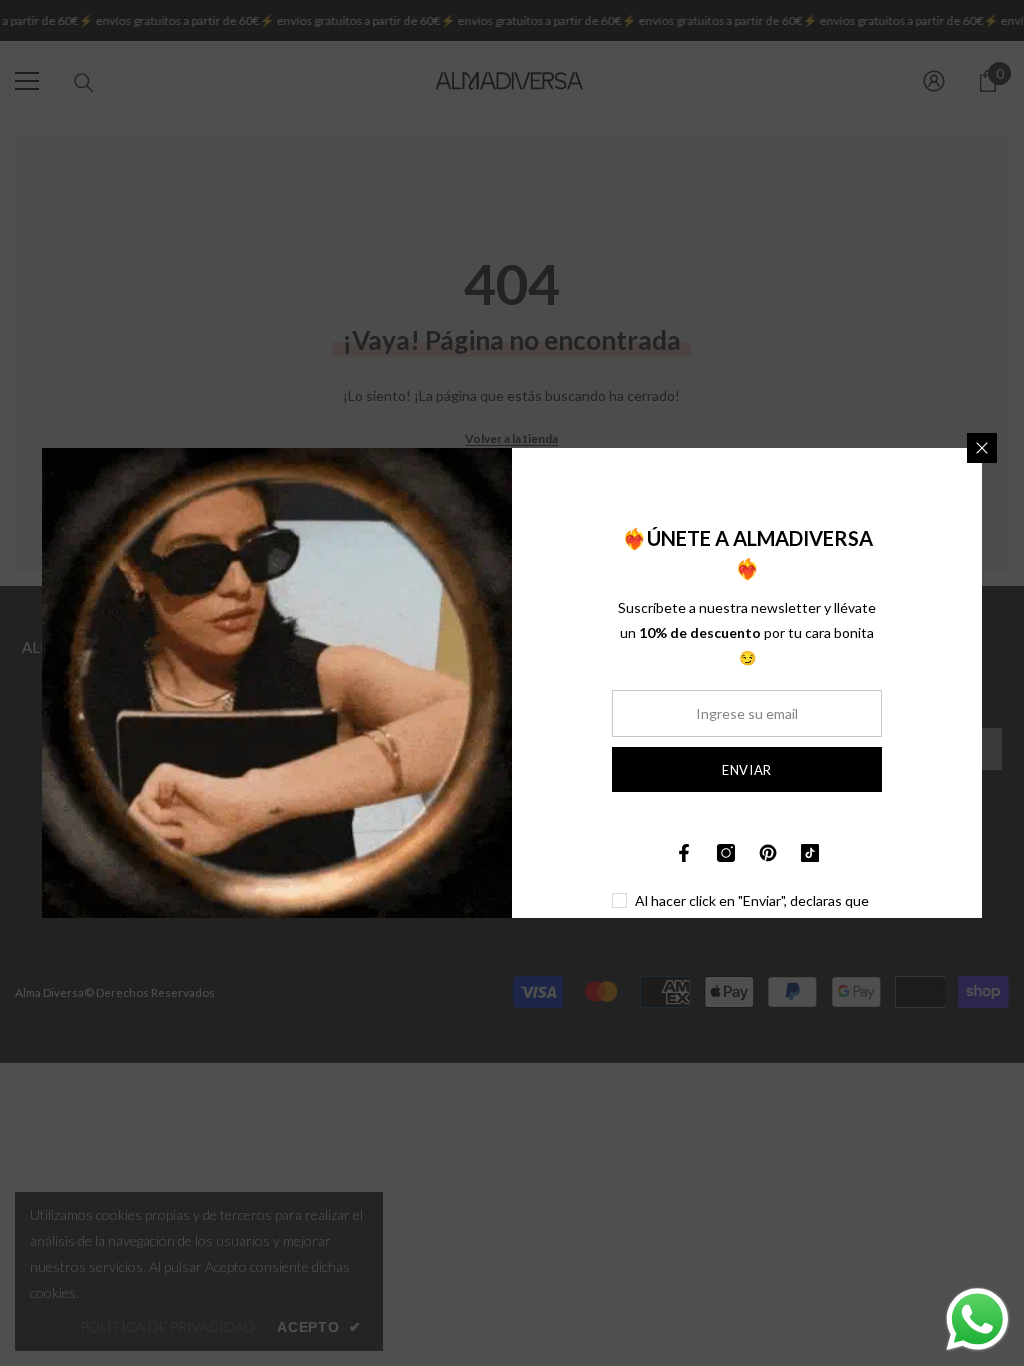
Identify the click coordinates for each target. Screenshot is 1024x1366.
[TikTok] (810, 853)
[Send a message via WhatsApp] (977, 1319)
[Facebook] (684, 853)
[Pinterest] (768, 853)
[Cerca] (982, 448)
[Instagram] (726, 853)
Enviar (747, 770)
